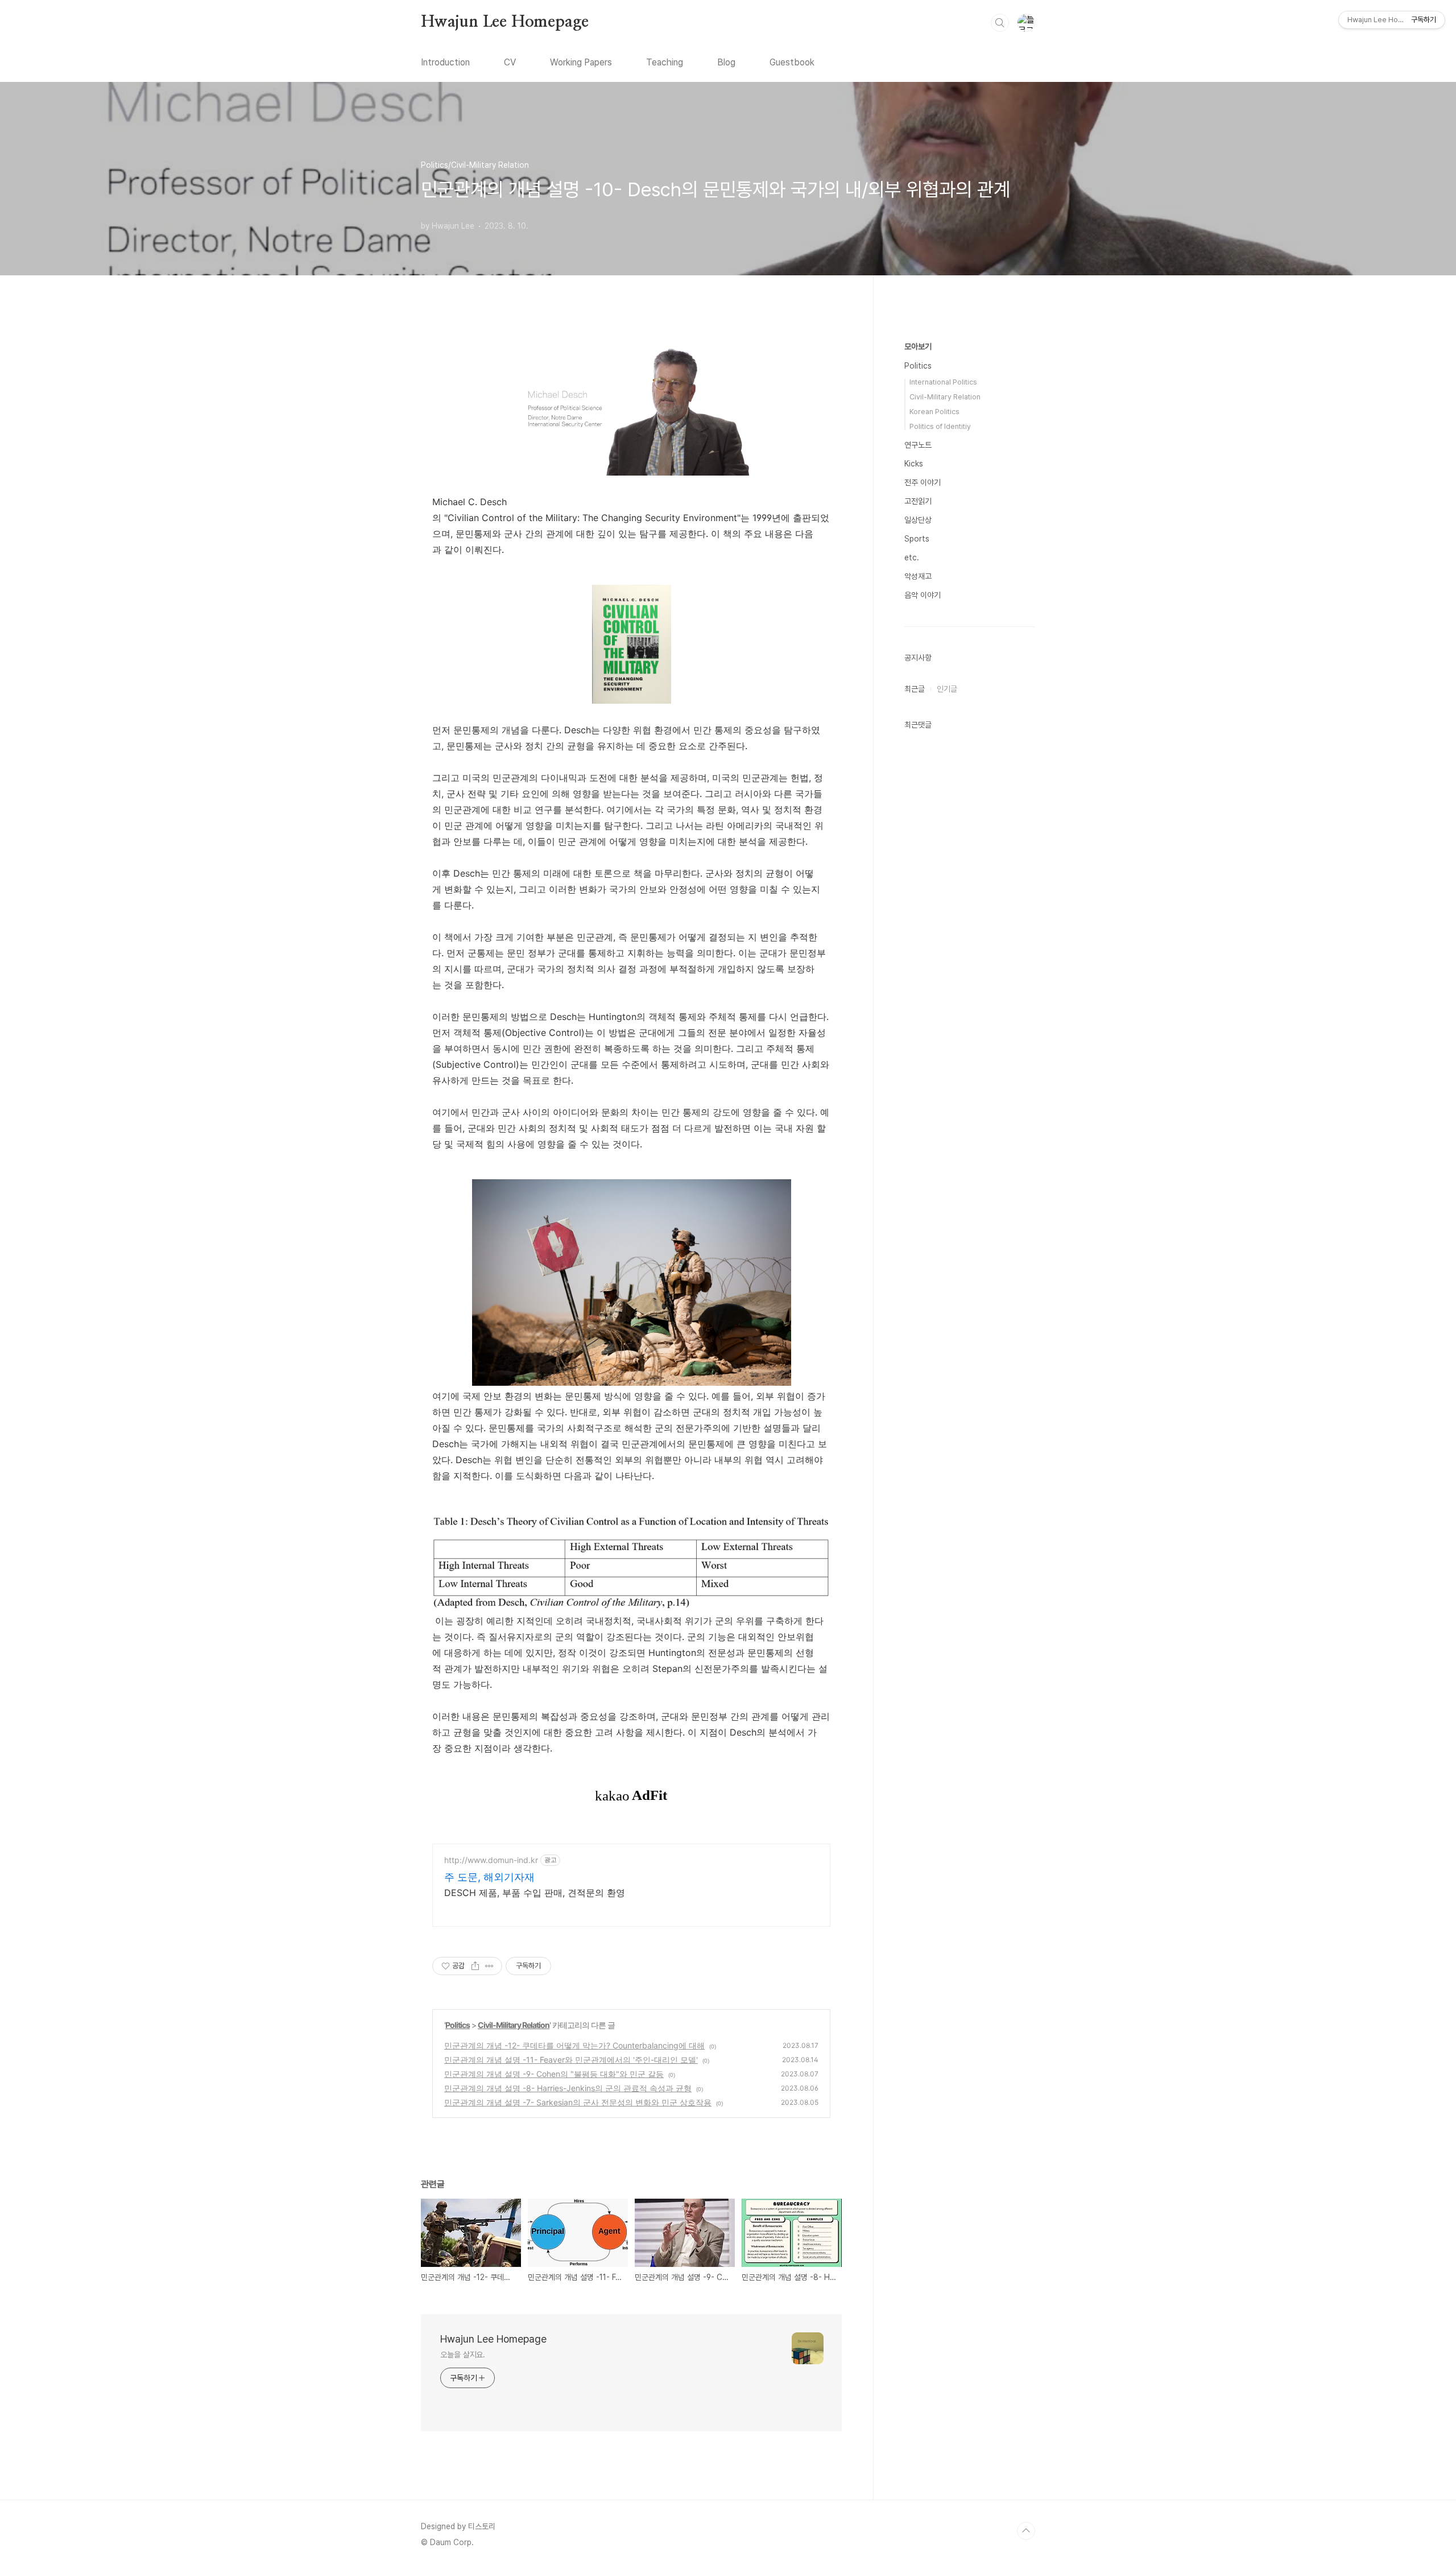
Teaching (665, 62)
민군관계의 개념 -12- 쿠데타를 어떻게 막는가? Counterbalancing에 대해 (574, 2045)
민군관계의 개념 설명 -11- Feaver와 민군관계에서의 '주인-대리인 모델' (571, 2060)
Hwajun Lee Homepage (505, 22)
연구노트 (918, 445)
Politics (458, 2025)
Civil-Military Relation (514, 2025)
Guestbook (792, 62)
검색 (1000, 23)
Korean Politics (934, 412)
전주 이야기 (923, 482)
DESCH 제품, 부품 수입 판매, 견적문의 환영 (535, 1893)
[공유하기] (475, 1966)
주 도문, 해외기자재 (489, 1877)
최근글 (915, 689)
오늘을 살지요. (463, 2355)
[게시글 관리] (489, 1966)
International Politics (943, 382)
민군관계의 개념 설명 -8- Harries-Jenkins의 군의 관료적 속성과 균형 (568, 2088)
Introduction (445, 62)
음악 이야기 (923, 595)
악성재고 (918, 576)
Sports (917, 539)
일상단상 (918, 520)
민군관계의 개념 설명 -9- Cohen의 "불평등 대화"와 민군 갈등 (554, 2074)
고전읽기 (918, 501)
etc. (912, 557)
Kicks (914, 464)
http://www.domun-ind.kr (491, 1860)
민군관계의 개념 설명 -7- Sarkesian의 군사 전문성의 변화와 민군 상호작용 (578, 2102)
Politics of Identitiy (940, 426)
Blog (726, 62)
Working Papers (581, 62)
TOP (1026, 2531)
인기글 (947, 689)
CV (510, 62)
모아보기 (918, 346)
